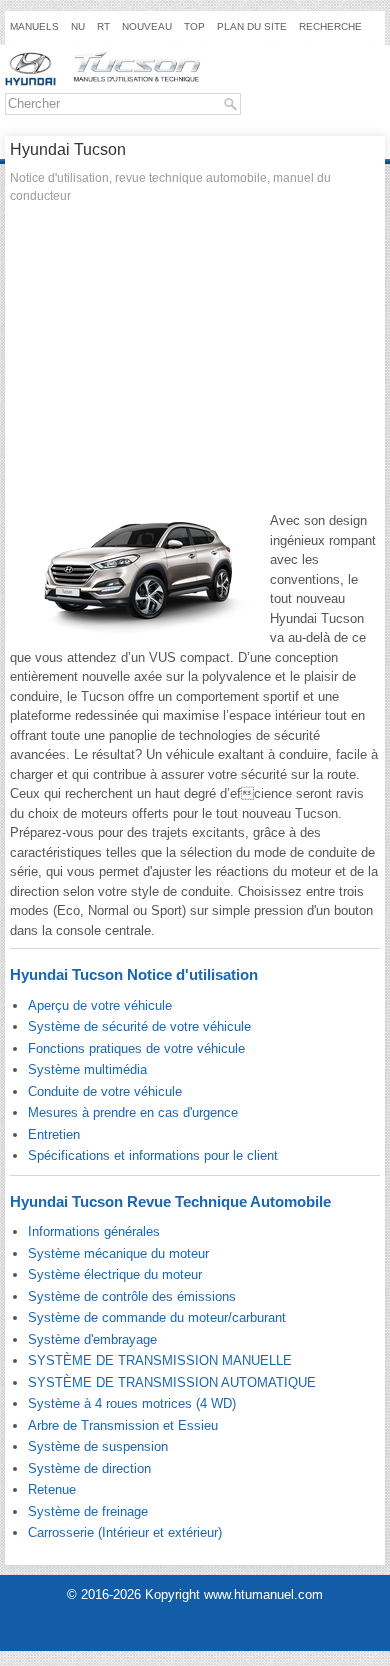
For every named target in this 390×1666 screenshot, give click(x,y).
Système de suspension (98, 1446)
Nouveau (147, 26)
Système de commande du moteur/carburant (157, 1317)
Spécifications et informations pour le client (153, 1155)
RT (103, 26)
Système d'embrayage (92, 1339)
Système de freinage (88, 1511)
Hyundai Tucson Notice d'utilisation (134, 974)
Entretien (54, 1134)
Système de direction (89, 1468)
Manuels (34, 26)
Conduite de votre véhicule (105, 1091)
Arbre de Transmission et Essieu (123, 1425)
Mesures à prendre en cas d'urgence (133, 1112)
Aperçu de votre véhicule (100, 1005)
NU (78, 26)
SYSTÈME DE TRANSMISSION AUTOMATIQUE (172, 1382)
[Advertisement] (195, 363)
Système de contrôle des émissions (132, 1296)
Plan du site (252, 26)
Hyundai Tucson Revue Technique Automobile (170, 1201)
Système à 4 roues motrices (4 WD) (132, 1403)
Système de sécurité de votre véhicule (139, 1026)
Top (194, 26)
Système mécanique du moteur (118, 1253)
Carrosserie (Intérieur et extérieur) (125, 1532)
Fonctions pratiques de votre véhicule (136, 1048)
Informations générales (94, 1231)
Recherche (330, 26)
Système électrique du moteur (115, 1274)
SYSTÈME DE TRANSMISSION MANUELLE (160, 1360)
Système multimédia (87, 1069)
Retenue (52, 1489)
